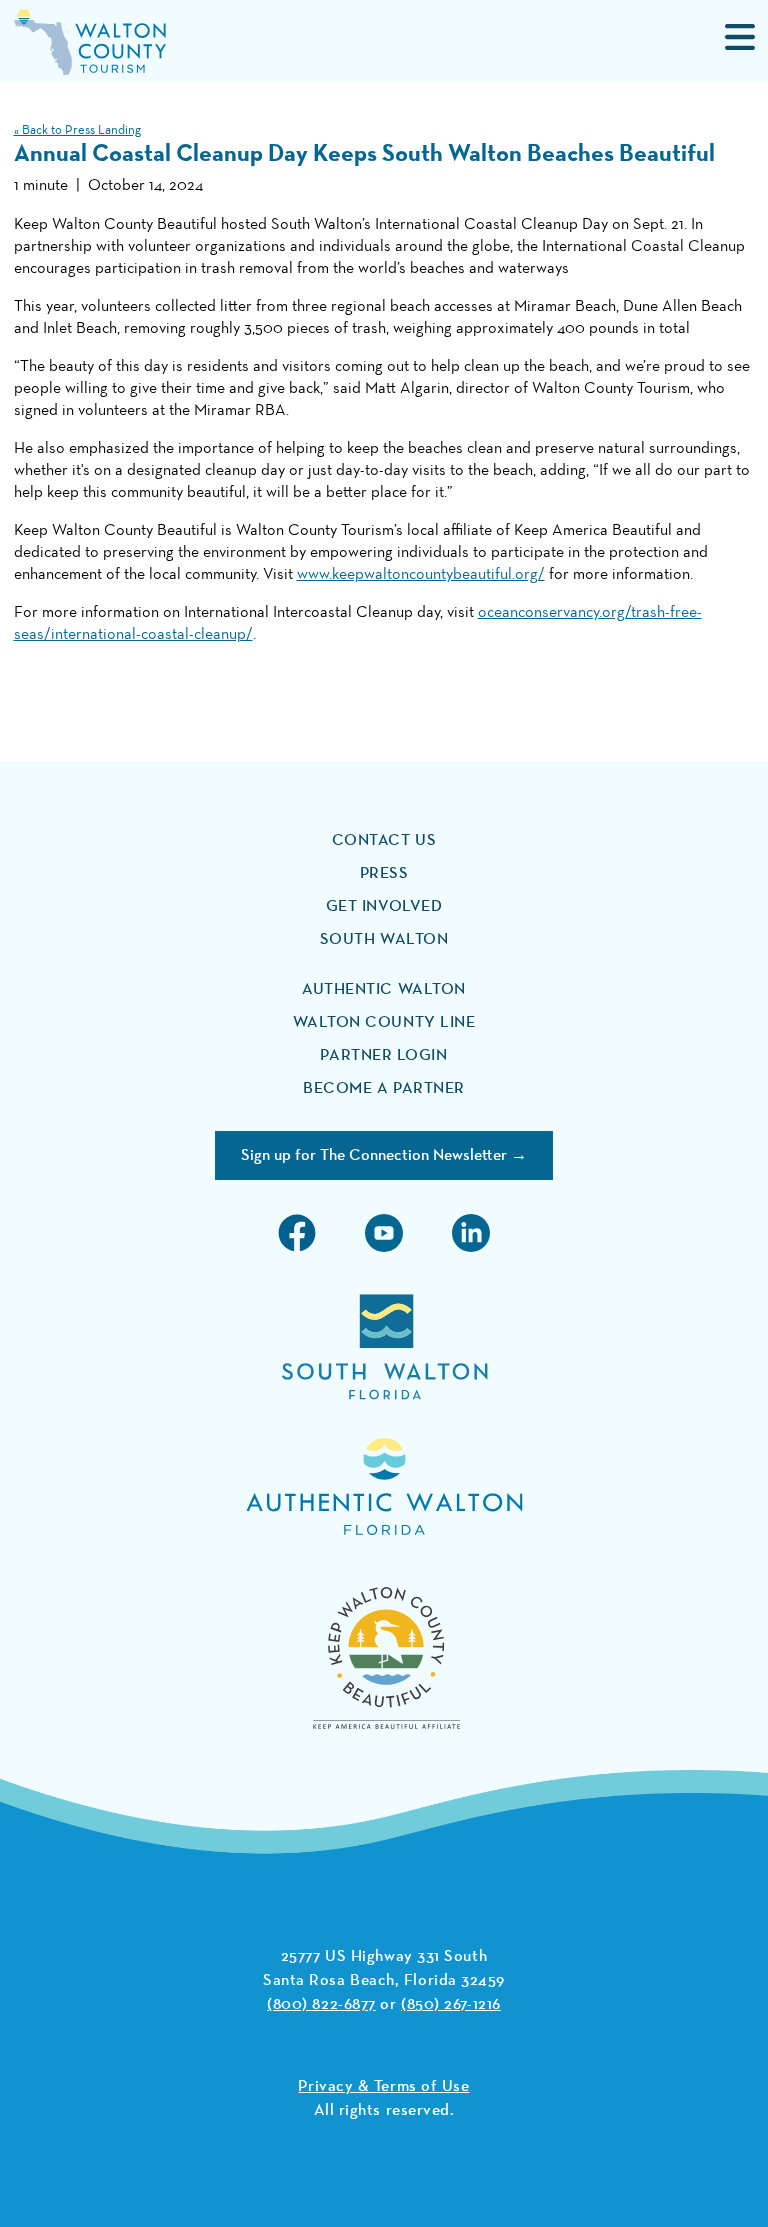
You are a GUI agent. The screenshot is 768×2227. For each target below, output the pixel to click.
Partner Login (383, 1056)
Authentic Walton (384, 990)
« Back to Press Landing (77, 130)
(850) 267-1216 (451, 2005)
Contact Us (384, 841)
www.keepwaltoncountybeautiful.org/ (421, 575)
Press (384, 874)
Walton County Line (384, 1023)
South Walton (384, 940)
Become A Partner (384, 1089)
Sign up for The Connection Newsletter (374, 1156)
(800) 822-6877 (321, 2005)
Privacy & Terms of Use (383, 2087)
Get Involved (384, 907)
